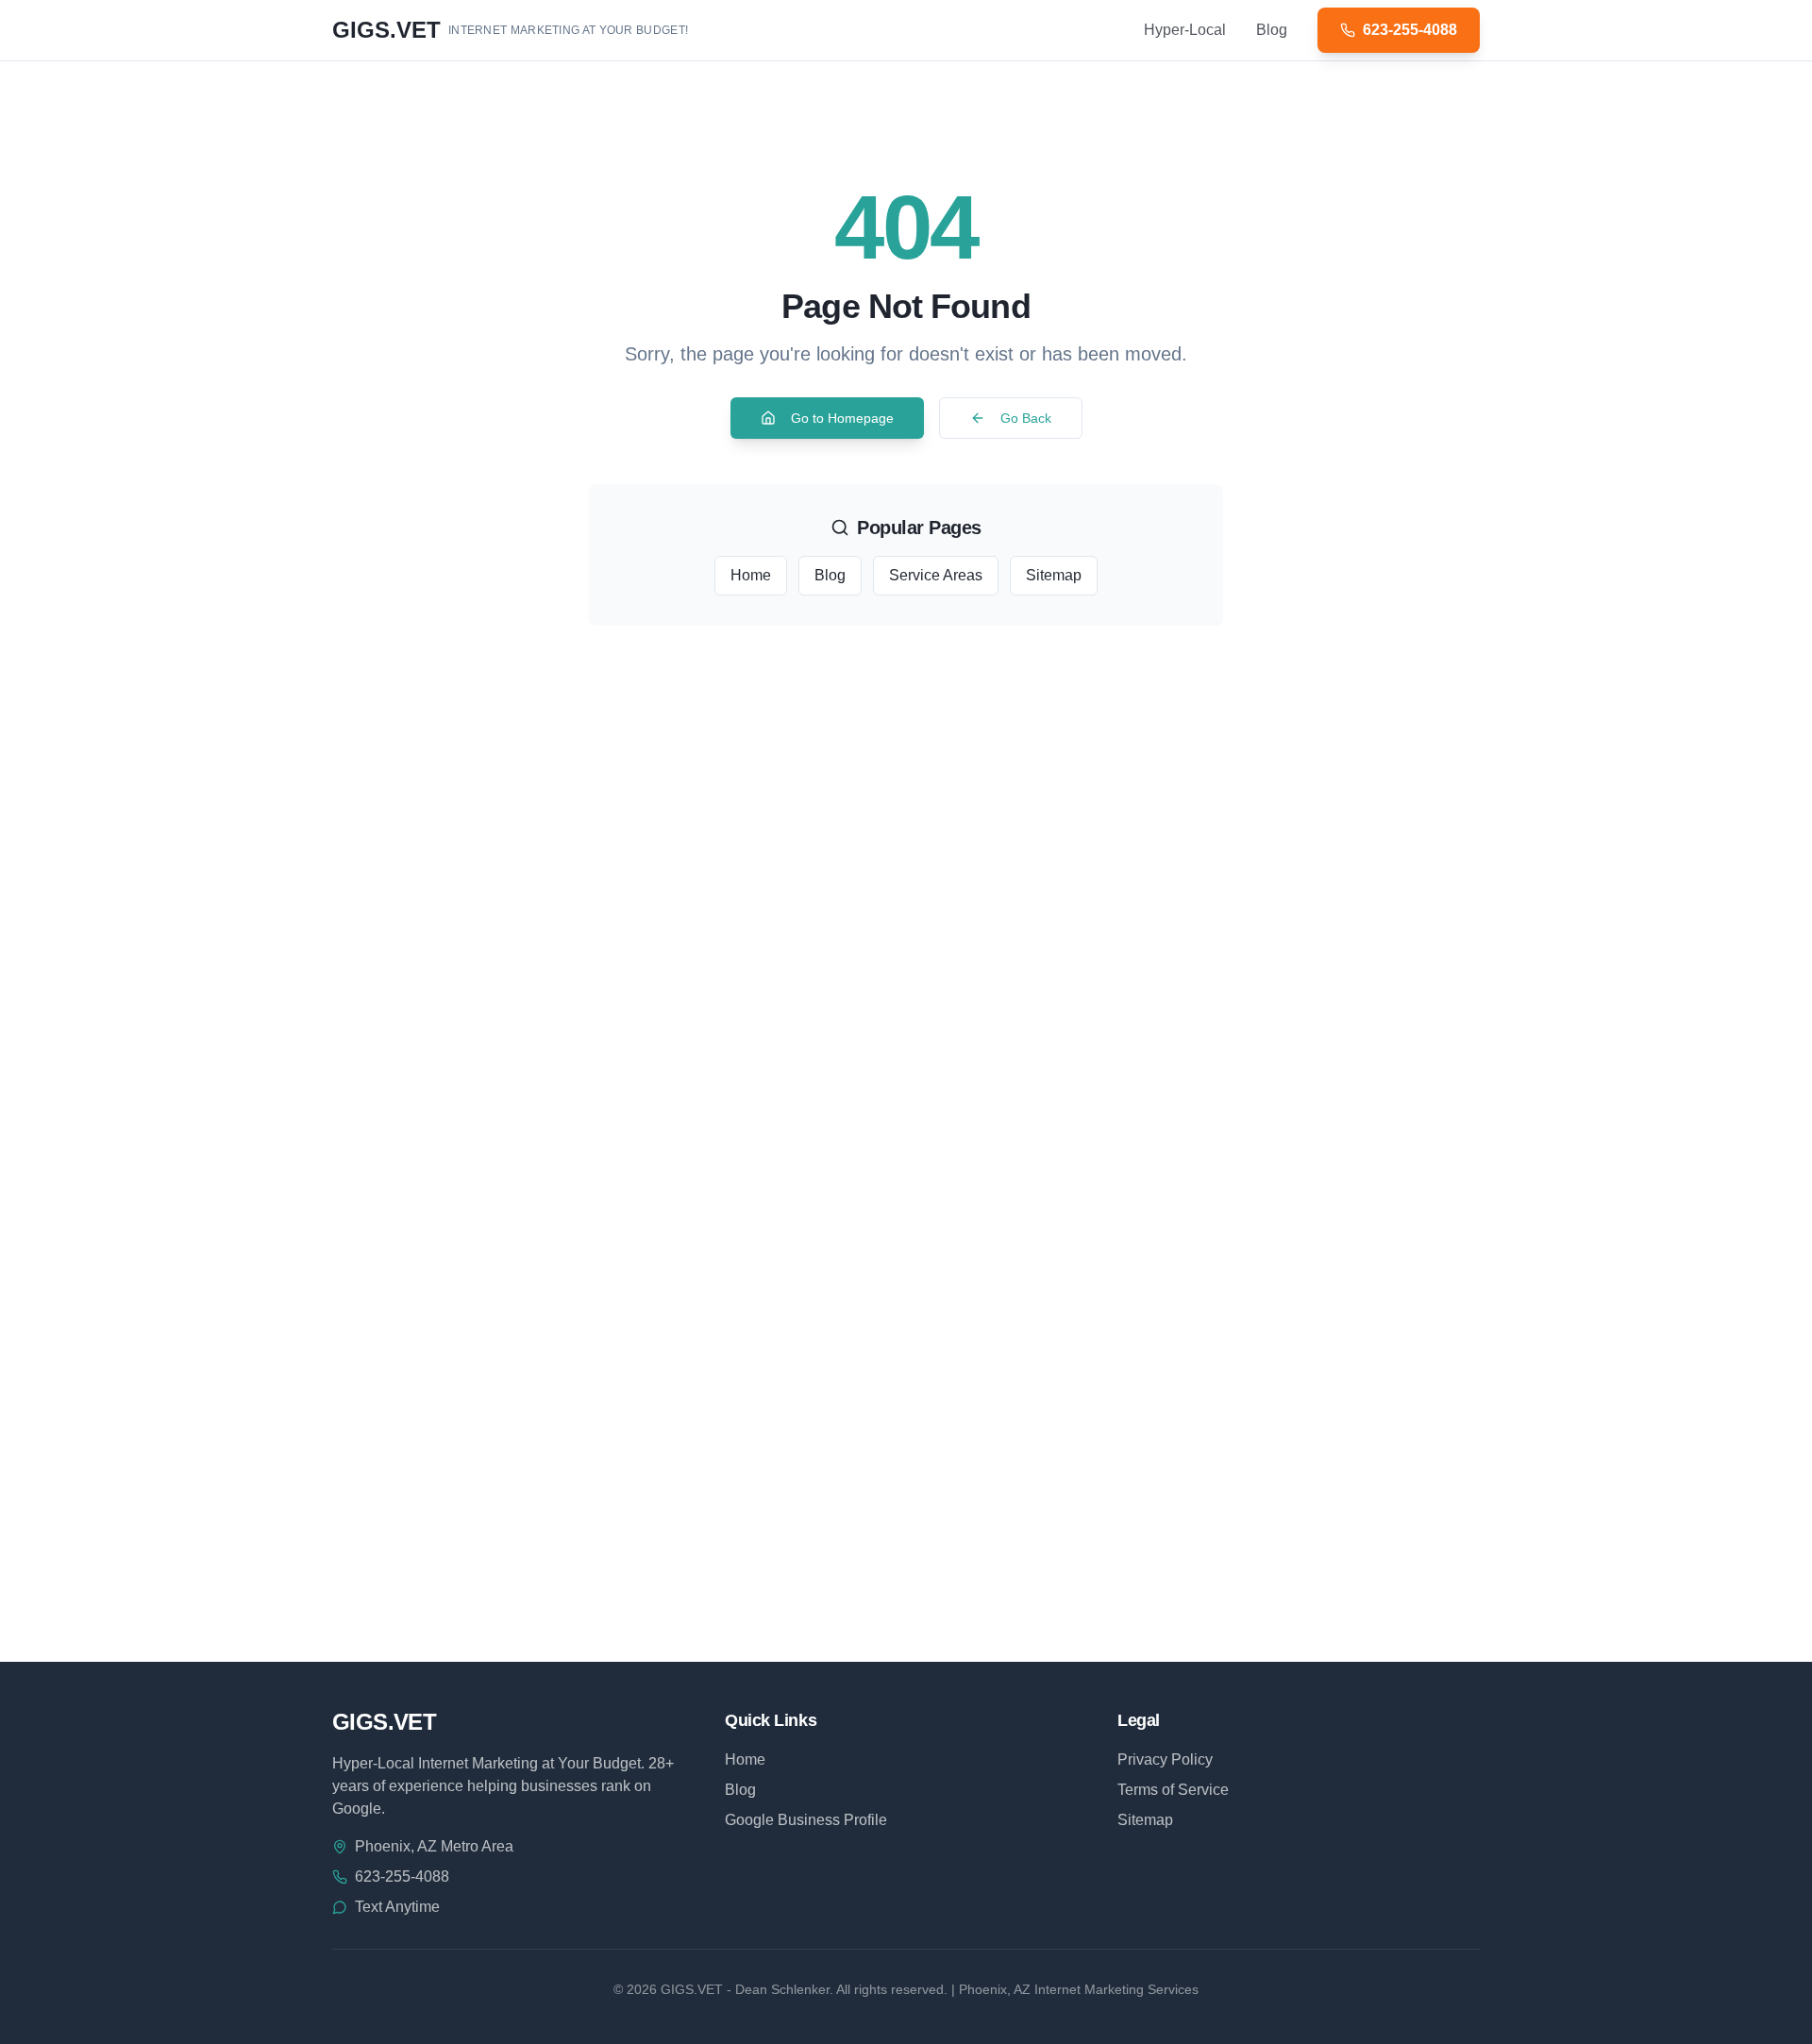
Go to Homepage (842, 418)
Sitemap (1054, 575)
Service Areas (936, 575)
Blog (1272, 30)
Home (751, 575)
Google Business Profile (806, 1820)
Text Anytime (397, 1907)
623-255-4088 (402, 1876)
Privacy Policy (1165, 1759)
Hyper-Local (1185, 30)
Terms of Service (1173, 1790)
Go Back (1026, 418)
